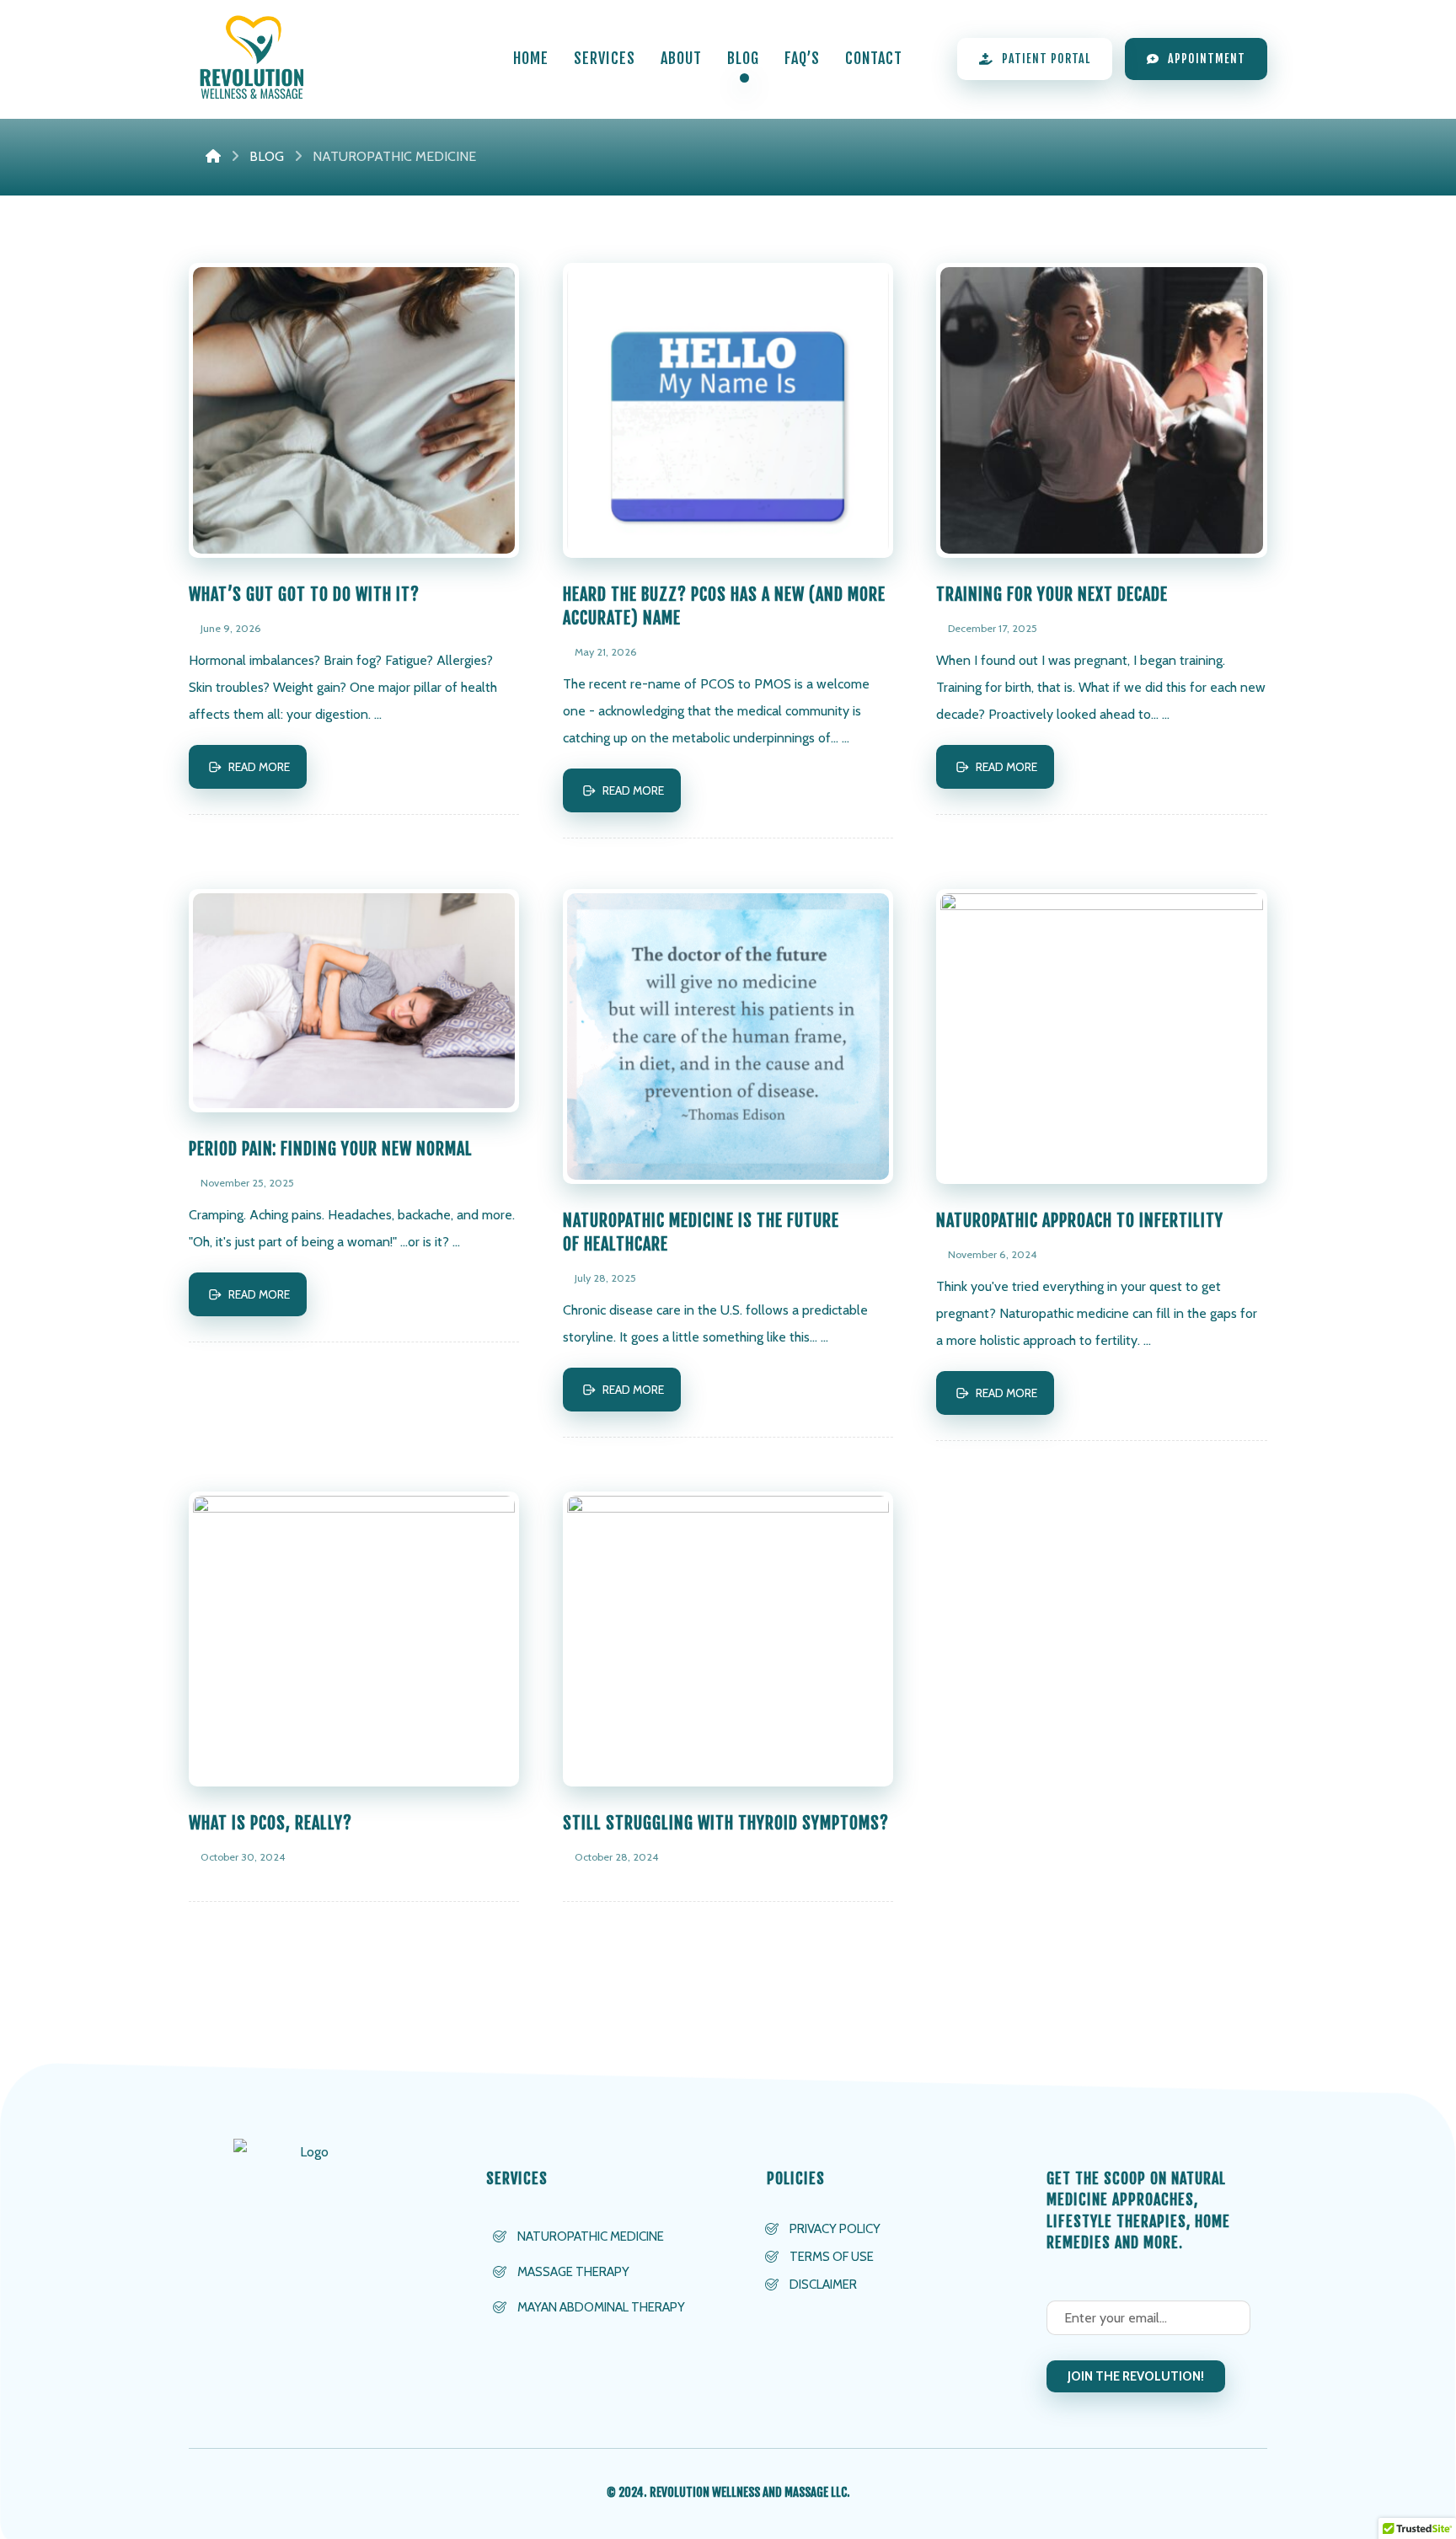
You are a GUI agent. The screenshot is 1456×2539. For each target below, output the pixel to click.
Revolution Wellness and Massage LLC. (750, 2492)
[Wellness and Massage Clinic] (252, 59)
